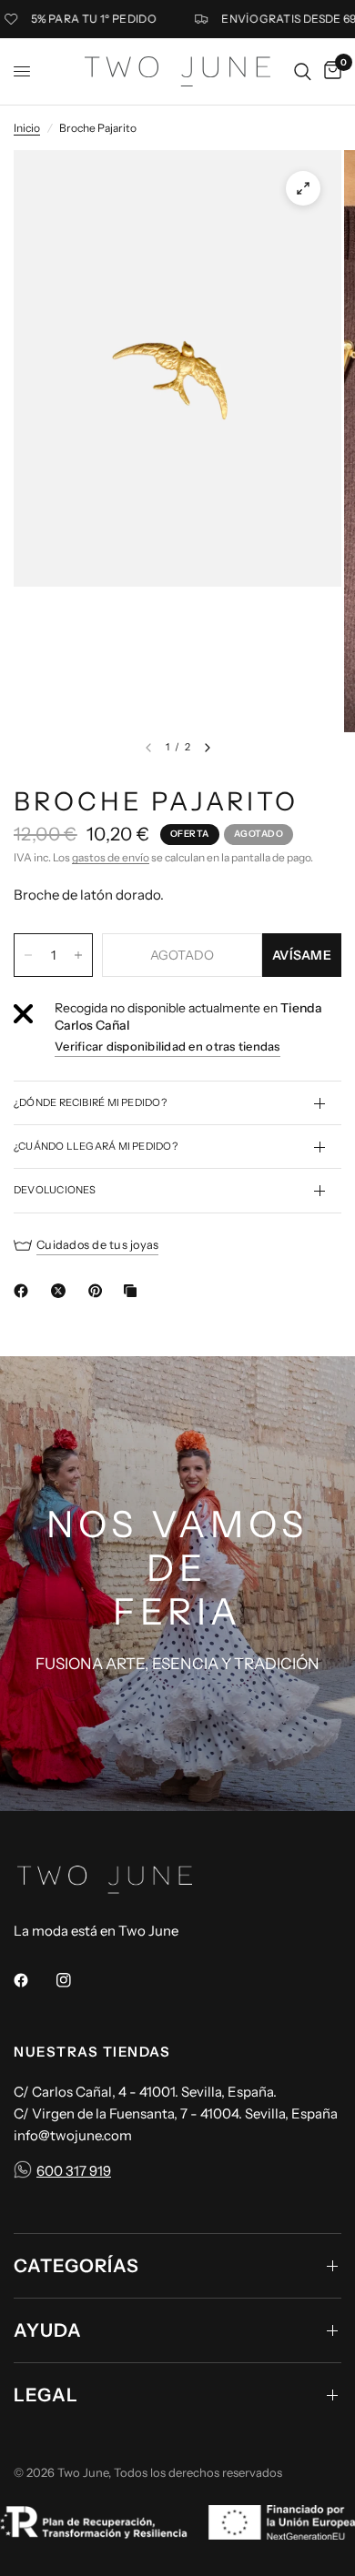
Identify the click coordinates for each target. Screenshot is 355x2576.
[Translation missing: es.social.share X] (62, 1291)
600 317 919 (74, 2171)
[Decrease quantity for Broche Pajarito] (28, 955)
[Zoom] (303, 188)
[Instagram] (76, 1980)
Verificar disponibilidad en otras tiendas (167, 1046)
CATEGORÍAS (76, 2266)
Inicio (27, 128)
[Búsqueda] (303, 71)
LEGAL (46, 2395)
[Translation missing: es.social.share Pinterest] (99, 1291)
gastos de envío (111, 857)
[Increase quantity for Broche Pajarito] (78, 955)
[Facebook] (34, 1980)
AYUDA (48, 2330)
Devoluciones (55, 1190)
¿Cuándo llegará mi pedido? (96, 1146)
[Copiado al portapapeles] (134, 1291)
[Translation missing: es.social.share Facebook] (25, 1291)
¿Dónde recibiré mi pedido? (90, 1102)
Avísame (302, 955)
